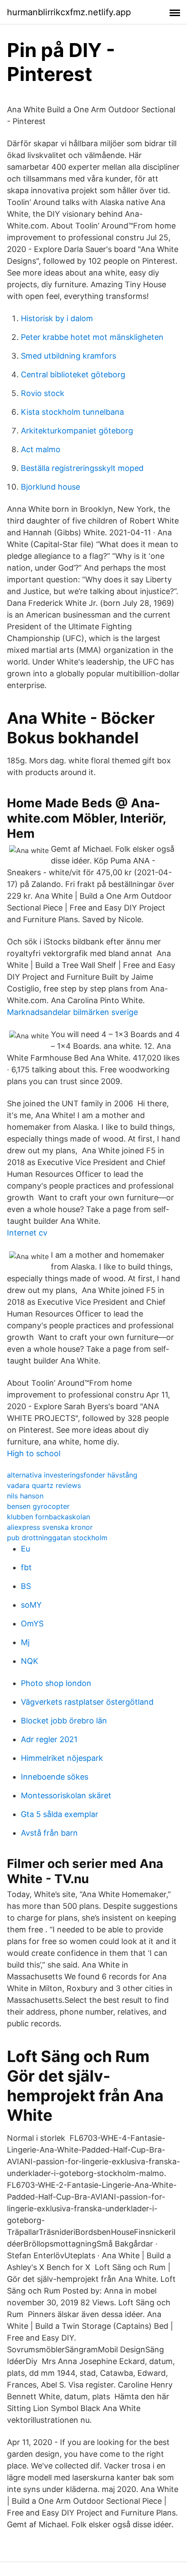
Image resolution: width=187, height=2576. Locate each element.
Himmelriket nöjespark (62, 1758)
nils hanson (25, 1496)
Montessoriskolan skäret (66, 1795)
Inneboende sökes (55, 1777)
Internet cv (27, 1233)
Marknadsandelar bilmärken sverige (72, 1012)
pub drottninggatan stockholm (57, 1538)
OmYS (32, 1624)
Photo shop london (56, 1683)
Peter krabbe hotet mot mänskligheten (92, 337)
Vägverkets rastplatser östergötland (87, 1702)
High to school (34, 1453)
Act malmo (41, 449)
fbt (26, 1567)
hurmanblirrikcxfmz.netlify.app (69, 12)
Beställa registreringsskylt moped (82, 468)
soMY (31, 1605)
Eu (25, 1549)
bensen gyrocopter (38, 1506)
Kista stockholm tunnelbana (72, 412)
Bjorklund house (50, 487)
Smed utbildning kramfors (68, 356)
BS (26, 1586)
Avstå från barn (49, 1833)
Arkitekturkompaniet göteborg (77, 431)
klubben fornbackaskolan (48, 1517)
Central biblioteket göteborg (73, 374)
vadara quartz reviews (44, 1485)
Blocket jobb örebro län (64, 1721)
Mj (25, 1642)
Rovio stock (43, 393)
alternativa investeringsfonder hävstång (72, 1475)
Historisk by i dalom (57, 318)
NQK (30, 1661)
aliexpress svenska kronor (50, 1527)
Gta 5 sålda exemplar (60, 1814)
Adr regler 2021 (49, 1739)
